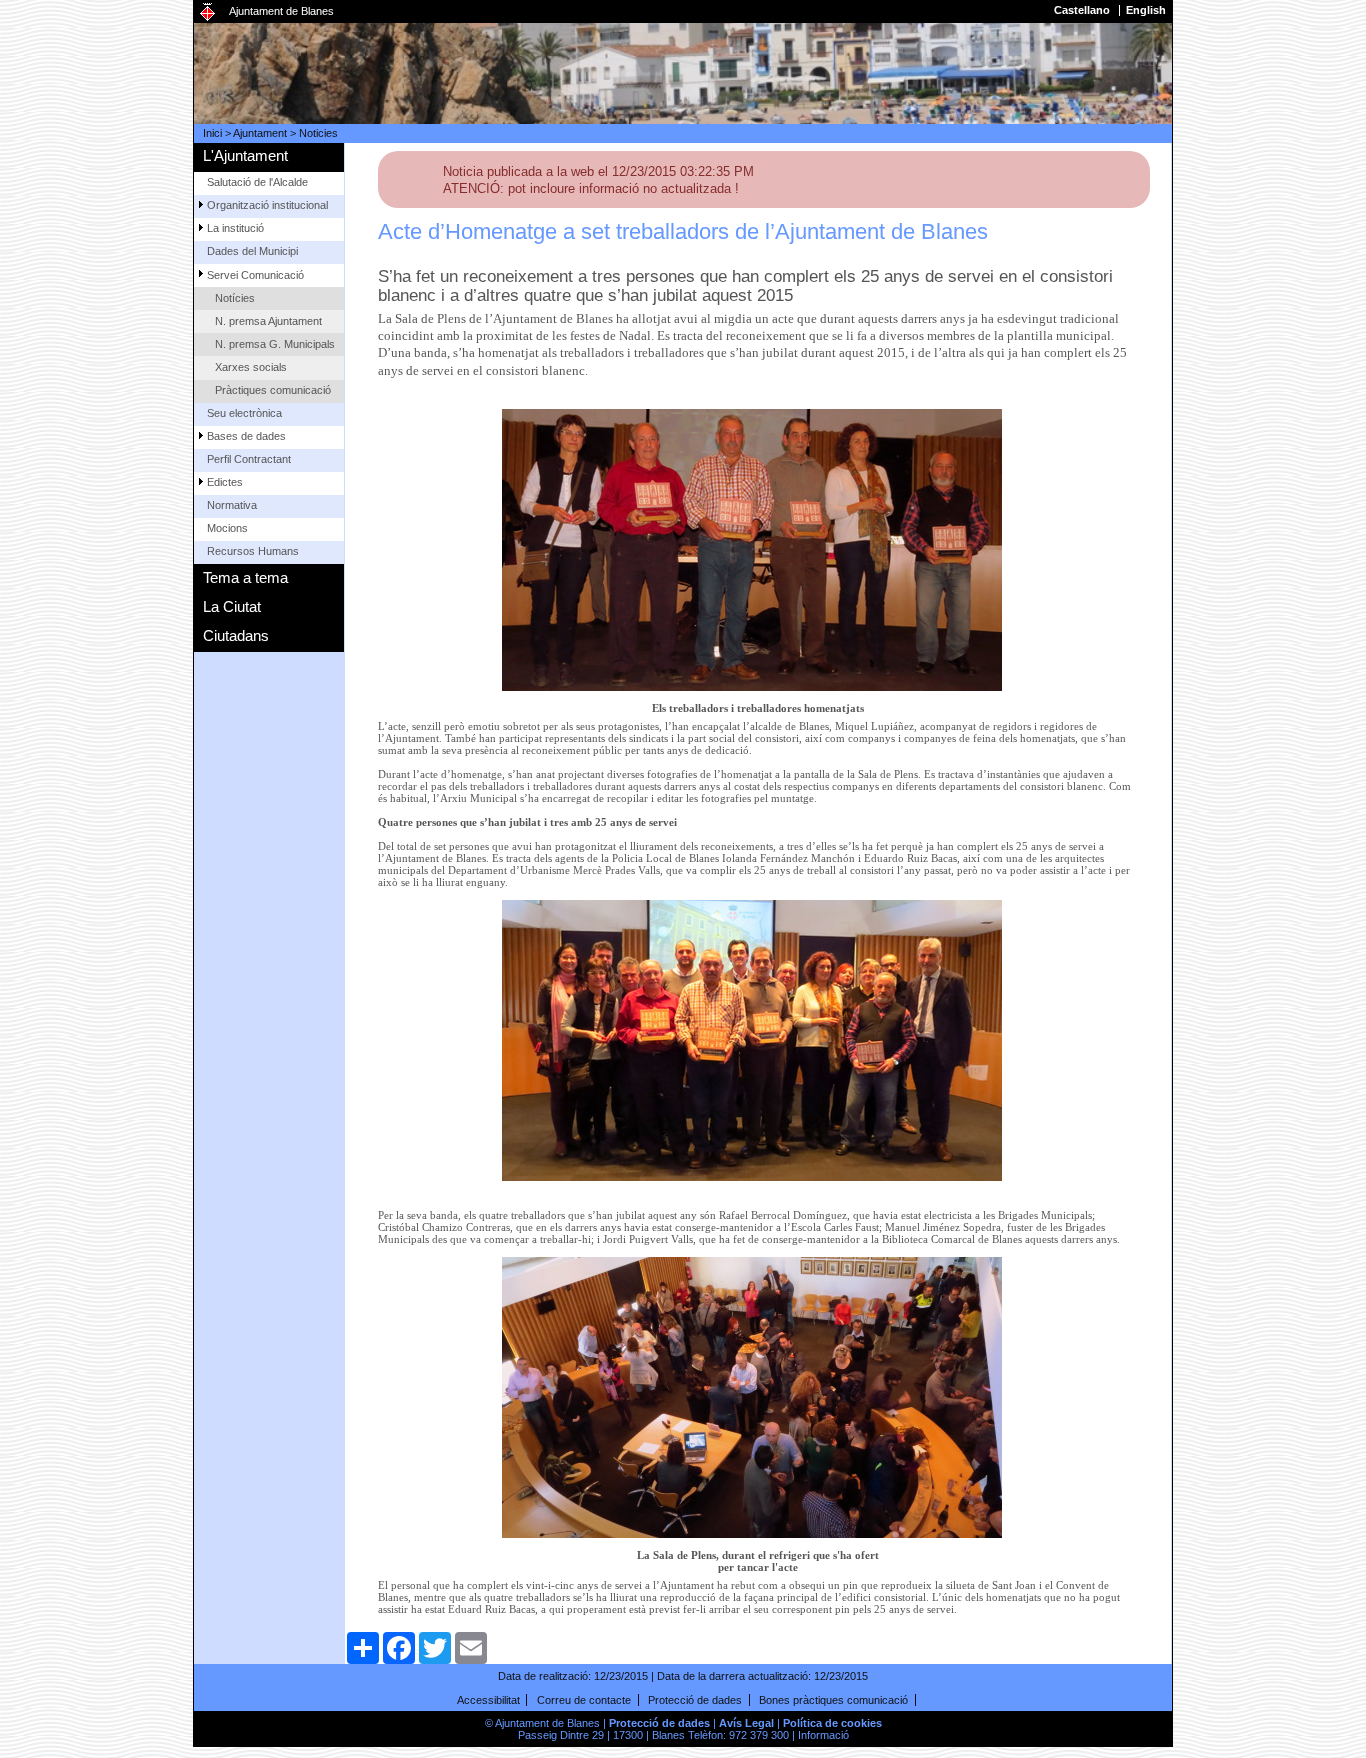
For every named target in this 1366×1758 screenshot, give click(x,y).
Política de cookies (832, 1723)
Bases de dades (246, 436)
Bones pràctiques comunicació (833, 1700)
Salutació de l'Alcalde (257, 182)
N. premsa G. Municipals (275, 344)
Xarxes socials (251, 367)
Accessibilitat (488, 1700)
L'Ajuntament (245, 155)
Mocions (227, 528)
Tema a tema (245, 577)
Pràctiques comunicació (273, 390)
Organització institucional (267, 205)
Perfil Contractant (249, 459)
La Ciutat (232, 606)
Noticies (318, 133)
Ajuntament (260, 133)
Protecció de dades (695, 1700)
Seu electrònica (244, 413)
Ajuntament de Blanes (281, 11)
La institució (235, 228)
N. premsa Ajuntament (268, 321)
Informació (823, 1735)
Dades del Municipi (252, 251)
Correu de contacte (584, 1700)
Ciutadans (236, 635)
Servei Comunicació (255, 275)
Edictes (225, 482)
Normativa (232, 505)
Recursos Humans (253, 551)
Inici (212, 133)
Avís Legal (746, 1723)
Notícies (235, 298)
